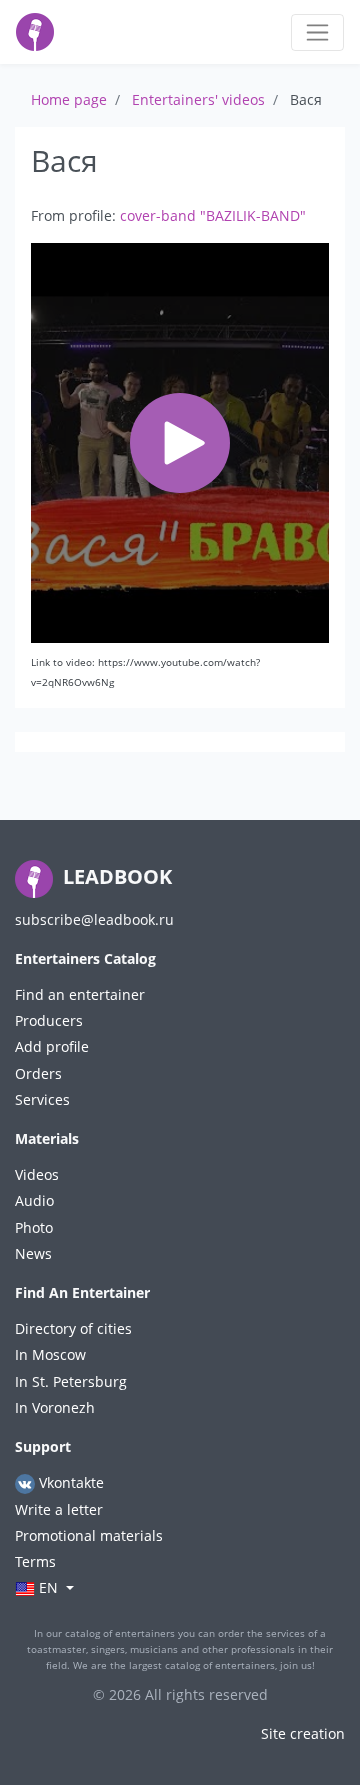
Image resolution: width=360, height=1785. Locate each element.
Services (42, 1099)
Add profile (52, 1046)
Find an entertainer (80, 994)
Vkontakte (69, 1482)
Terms (35, 1561)
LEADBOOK (115, 876)
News (33, 1253)
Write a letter (59, 1509)
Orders (38, 1073)
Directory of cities (73, 1328)
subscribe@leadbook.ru (94, 919)
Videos (37, 1174)
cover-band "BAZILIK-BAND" (213, 215)
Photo (34, 1227)
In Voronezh (55, 1407)
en (48, 1587)
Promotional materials (89, 1535)
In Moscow (50, 1354)
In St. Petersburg (71, 1381)
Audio (34, 1200)
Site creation (303, 1733)
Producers (49, 1020)
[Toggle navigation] (317, 32)
